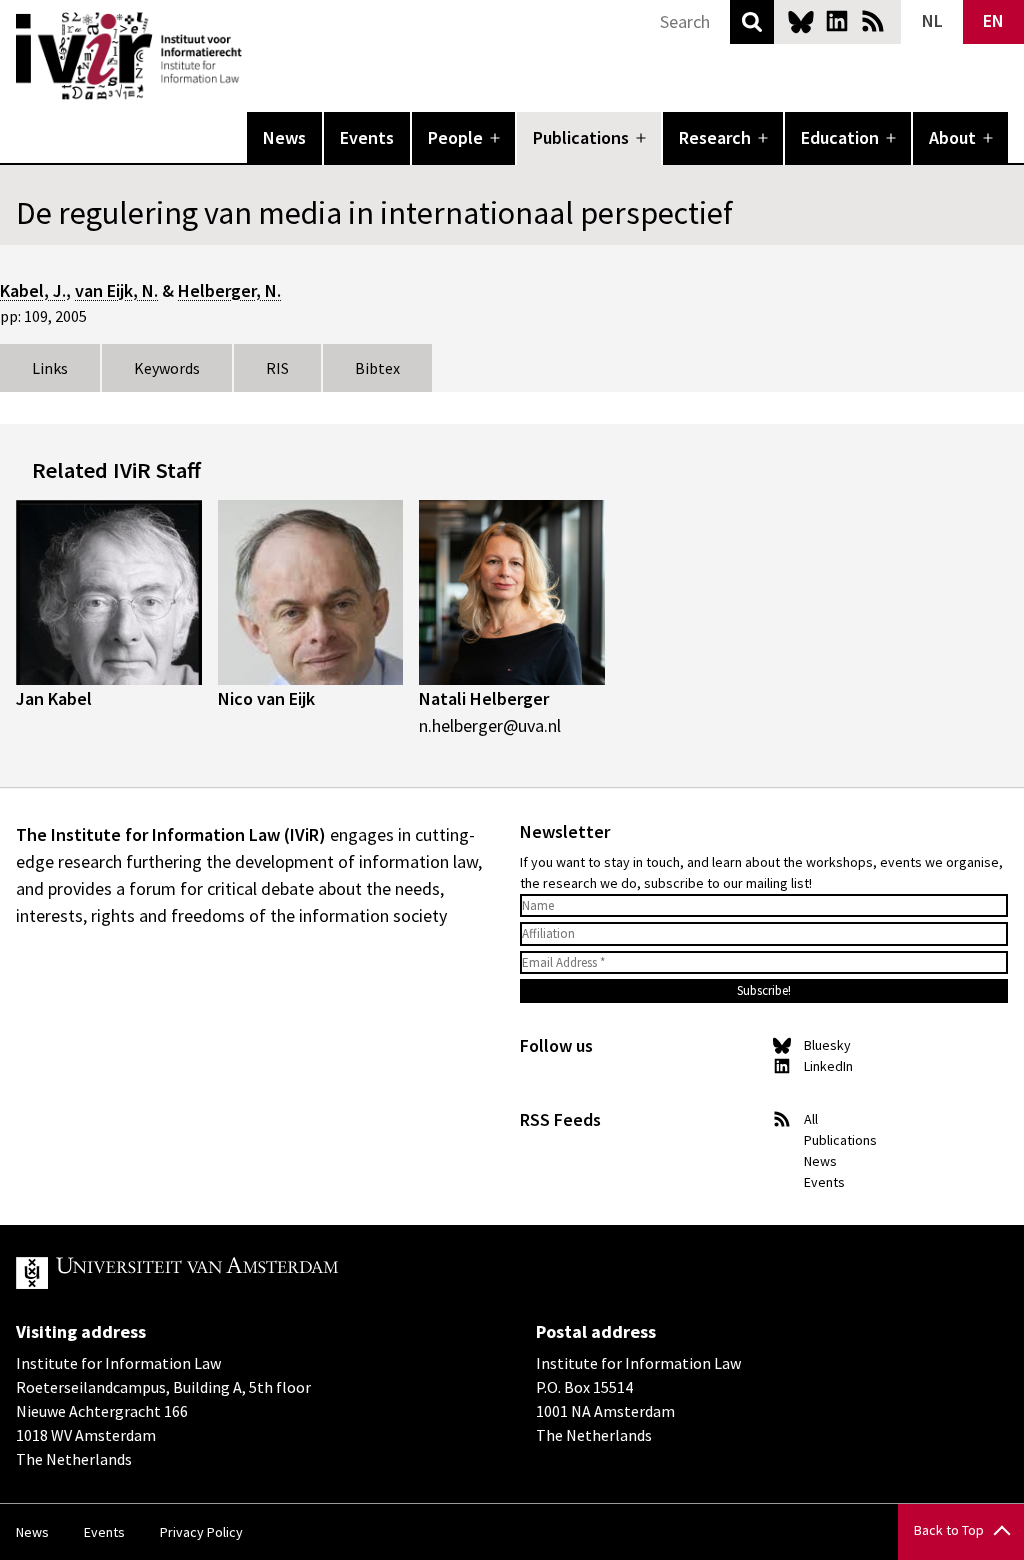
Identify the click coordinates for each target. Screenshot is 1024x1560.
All (811, 1119)
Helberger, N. (229, 290)
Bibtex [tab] (377, 368)
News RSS (873, 21)
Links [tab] (50, 368)
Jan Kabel (54, 698)
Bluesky (801, 21)
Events (367, 137)
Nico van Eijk (266, 698)
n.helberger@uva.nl (490, 725)
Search (752, 22)
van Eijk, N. (116, 290)
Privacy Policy (201, 1532)
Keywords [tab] (167, 368)
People (455, 137)
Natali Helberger (484, 698)
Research (715, 137)
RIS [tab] (277, 368)
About (952, 137)
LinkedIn (837, 21)
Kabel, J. (33, 290)
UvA (248, 1273)
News (284, 137)
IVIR (256, 56)
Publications (581, 137)
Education (840, 137)
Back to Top (949, 1530)
